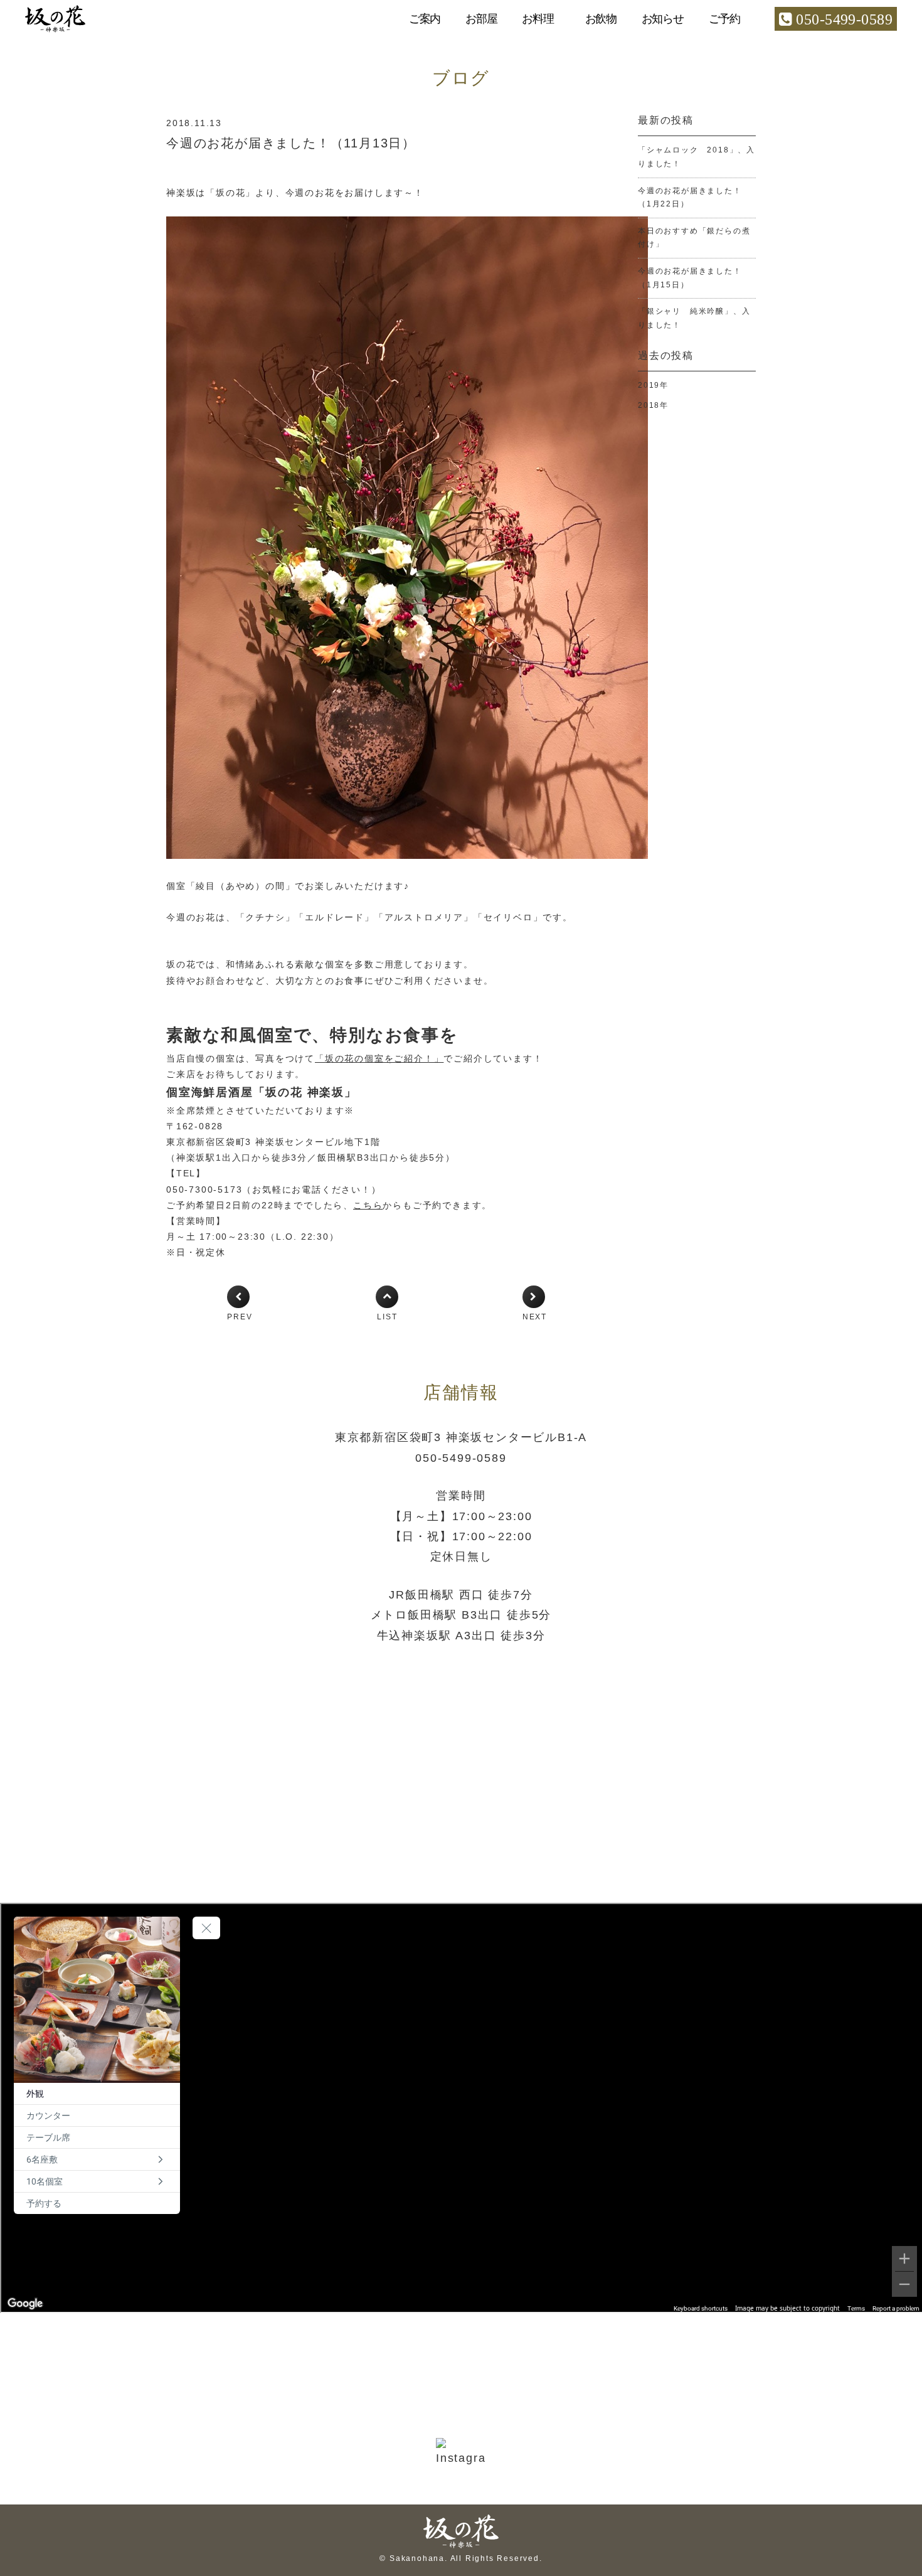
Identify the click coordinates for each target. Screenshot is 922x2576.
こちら (368, 1205)
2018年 (653, 405)
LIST (387, 1317)
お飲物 (601, 19)
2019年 (653, 385)
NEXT (535, 1317)
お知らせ (663, 19)
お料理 (538, 19)
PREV (240, 1317)
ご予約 (724, 19)
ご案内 (425, 19)
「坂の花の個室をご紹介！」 (379, 1058)
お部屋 (481, 19)
